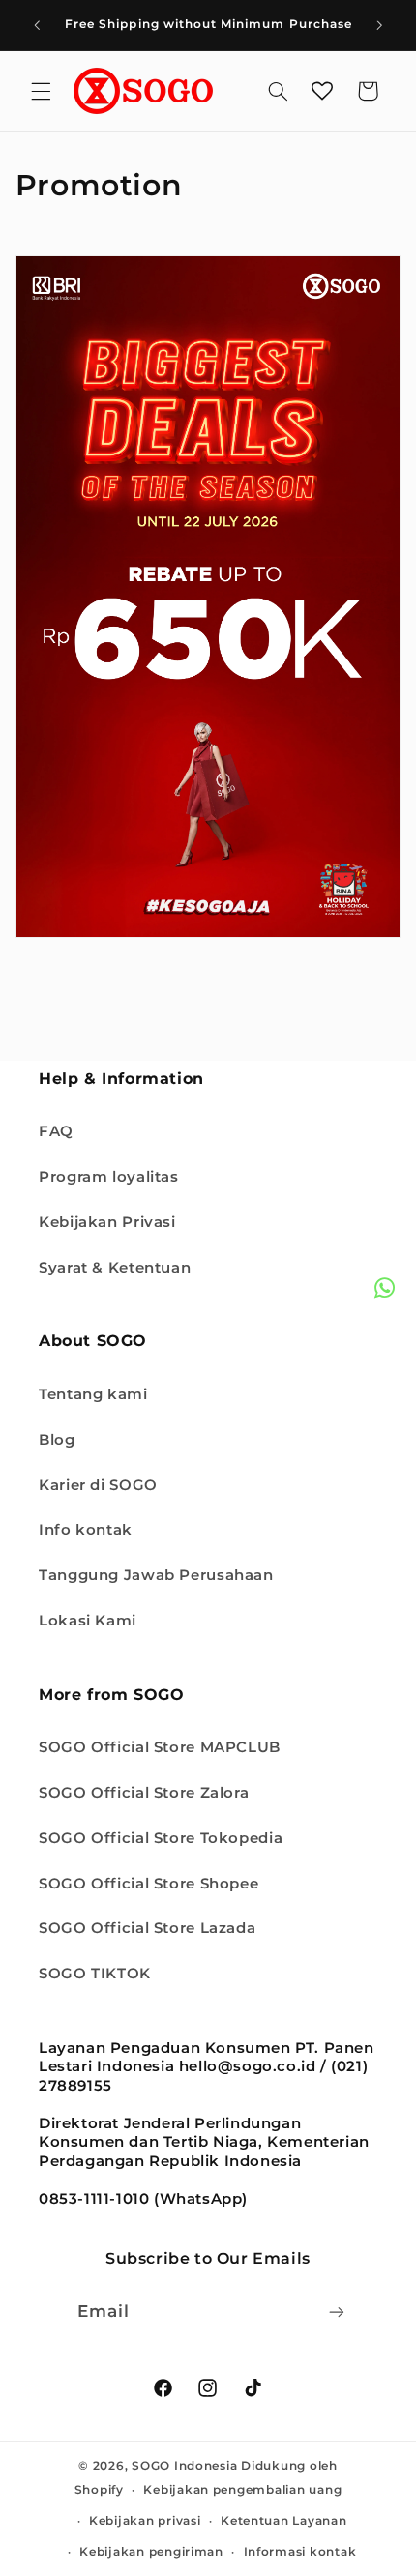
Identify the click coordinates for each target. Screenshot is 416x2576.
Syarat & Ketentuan (115, 1268)
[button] (41, 91)
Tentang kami (93, 1394)
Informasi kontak (300, 2552)
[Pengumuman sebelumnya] (37, 25)
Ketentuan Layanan (284, 2521)
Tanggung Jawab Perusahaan (156, 1575)
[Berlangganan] (337, 2312)
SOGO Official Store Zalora (144, 1793)
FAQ (56, 1131)
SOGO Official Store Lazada (147, 1928)
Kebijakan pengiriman (151, 2552)
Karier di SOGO (98, 1485)
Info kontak (86, 1530)
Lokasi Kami (88, 1621)
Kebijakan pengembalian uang (242, 2490)
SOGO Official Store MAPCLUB (160, 1747)
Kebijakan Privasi (107, 1222)
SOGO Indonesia (184, 2466)
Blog (57, 1440)
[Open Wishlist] (322, 91)
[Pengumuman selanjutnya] (379, 25)
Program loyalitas (109, 1177)
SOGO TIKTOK (95, 1974)
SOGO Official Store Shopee (149, 1884)
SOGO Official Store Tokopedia (161, 1838)
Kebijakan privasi (145, 2521)
